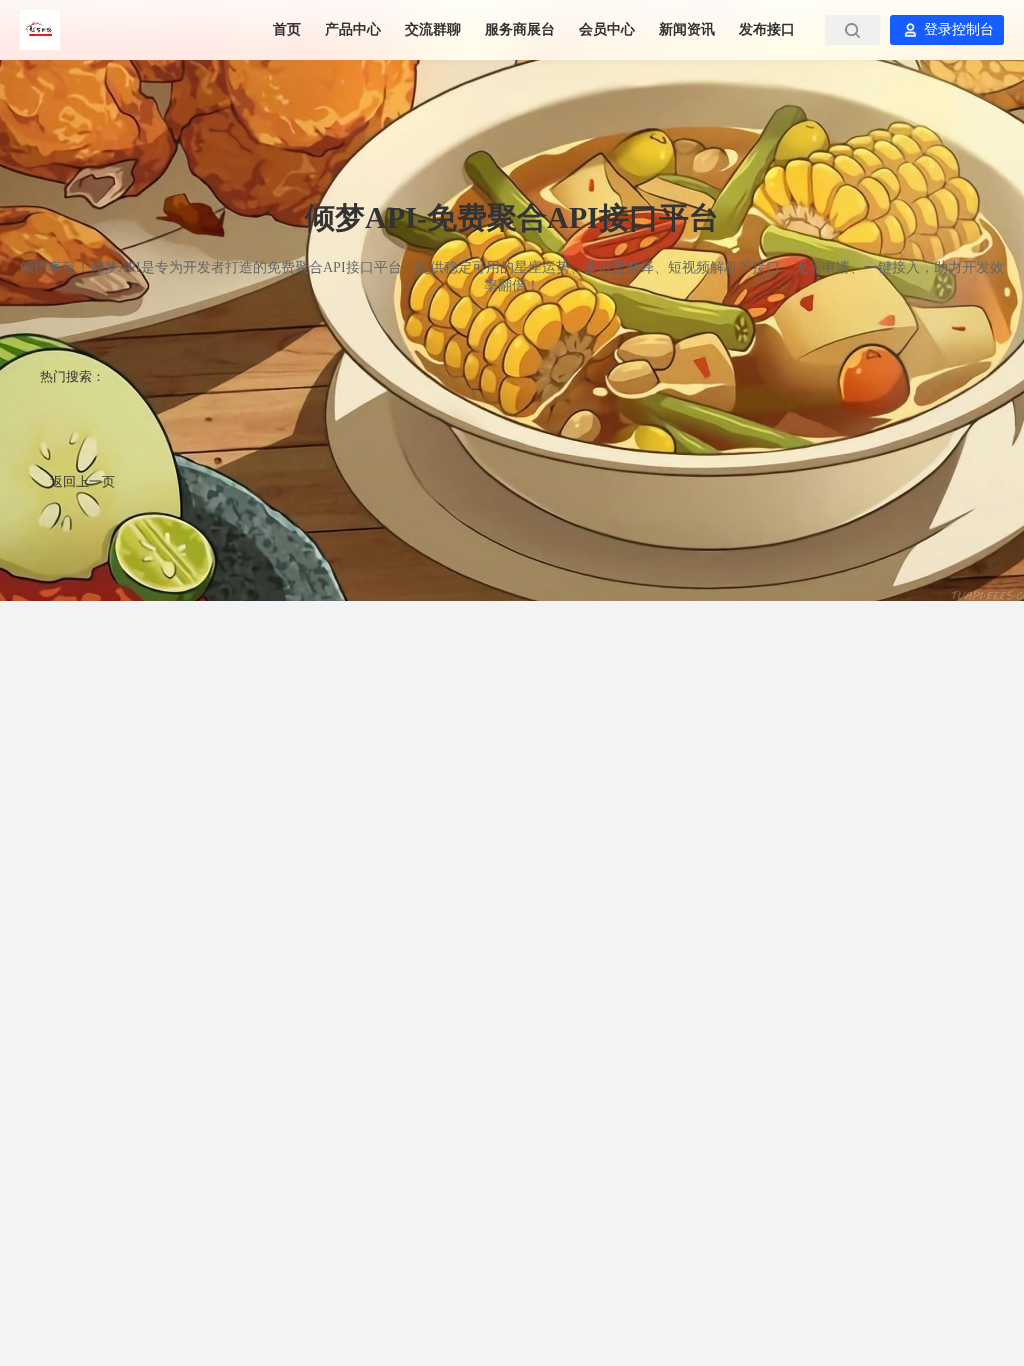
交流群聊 (435, 29)
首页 (289, 29)
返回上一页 (82, 481)
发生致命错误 (313, 419)
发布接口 (767, 29)
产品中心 (355, 29)
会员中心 (609, 29)
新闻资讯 (689, 29)
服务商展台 (522, 29)
